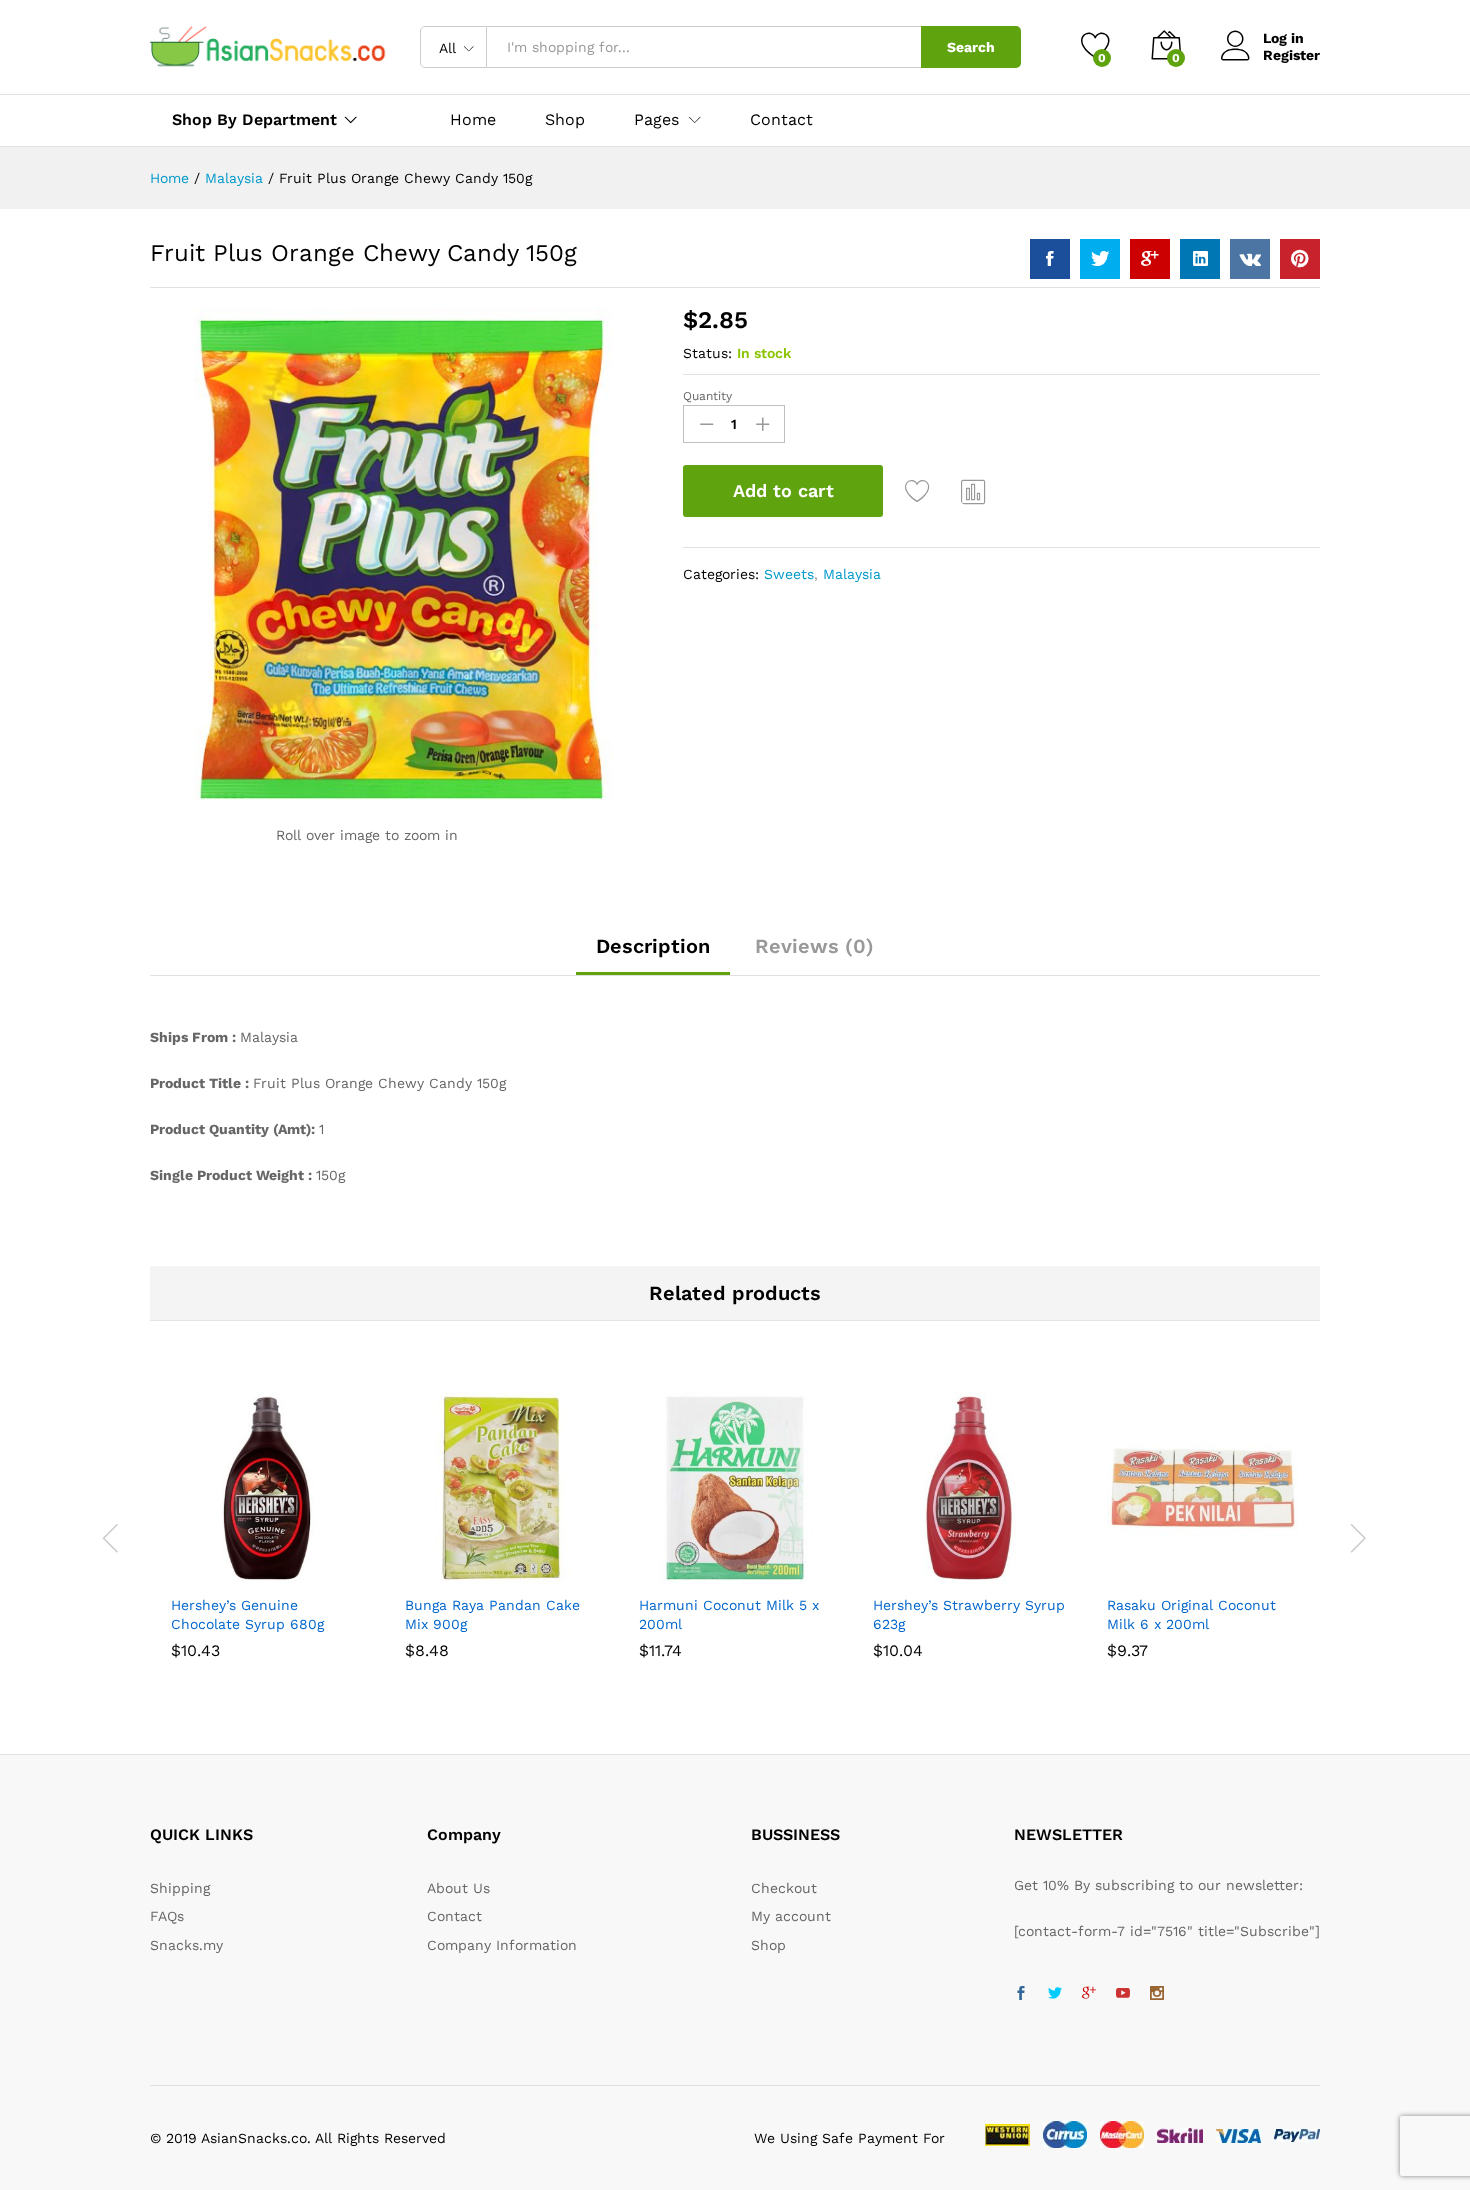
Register (1291, 55)
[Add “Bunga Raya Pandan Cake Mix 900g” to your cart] (432, 1572)
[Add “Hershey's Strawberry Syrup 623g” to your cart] (900, 1572)
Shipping (180, 1888)
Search (971, 47)
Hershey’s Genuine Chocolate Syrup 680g (247, 1614)
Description (653, 946)
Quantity (707, 396)
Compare (974, 491)
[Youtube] (1123, 1994)
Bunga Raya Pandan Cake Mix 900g (492, 1614)
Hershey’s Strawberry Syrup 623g (969, 1614)
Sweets (789, 574)
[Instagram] (1157, 1994)
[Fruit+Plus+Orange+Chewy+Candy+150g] (1100, 259)
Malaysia (852, 574)
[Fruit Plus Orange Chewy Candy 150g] (1050, 259)
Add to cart (783, 490)
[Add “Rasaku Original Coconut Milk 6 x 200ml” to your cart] (1134, 1572)
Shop (565, 120)
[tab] (653, 955)
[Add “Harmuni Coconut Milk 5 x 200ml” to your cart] (666, 1572)
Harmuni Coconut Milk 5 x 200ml (729, 1614)
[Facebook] (1021, 1994)
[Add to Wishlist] (920, 491)
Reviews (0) (814, 946)
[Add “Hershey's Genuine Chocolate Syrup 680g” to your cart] (198, 1572)
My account (791, 1916)
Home (473, 120)
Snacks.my (186, 1945)
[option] (267, 1524)
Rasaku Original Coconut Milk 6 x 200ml (1191, 1614)
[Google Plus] (1089, 1994)
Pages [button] (656, 120)
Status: (707, 353)
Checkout (784, 1888)
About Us (458, 1888)
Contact (781, 120)
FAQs (167, 1916)
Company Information (502, 1945)
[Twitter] (1055, 1994)
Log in (1283, 38)
